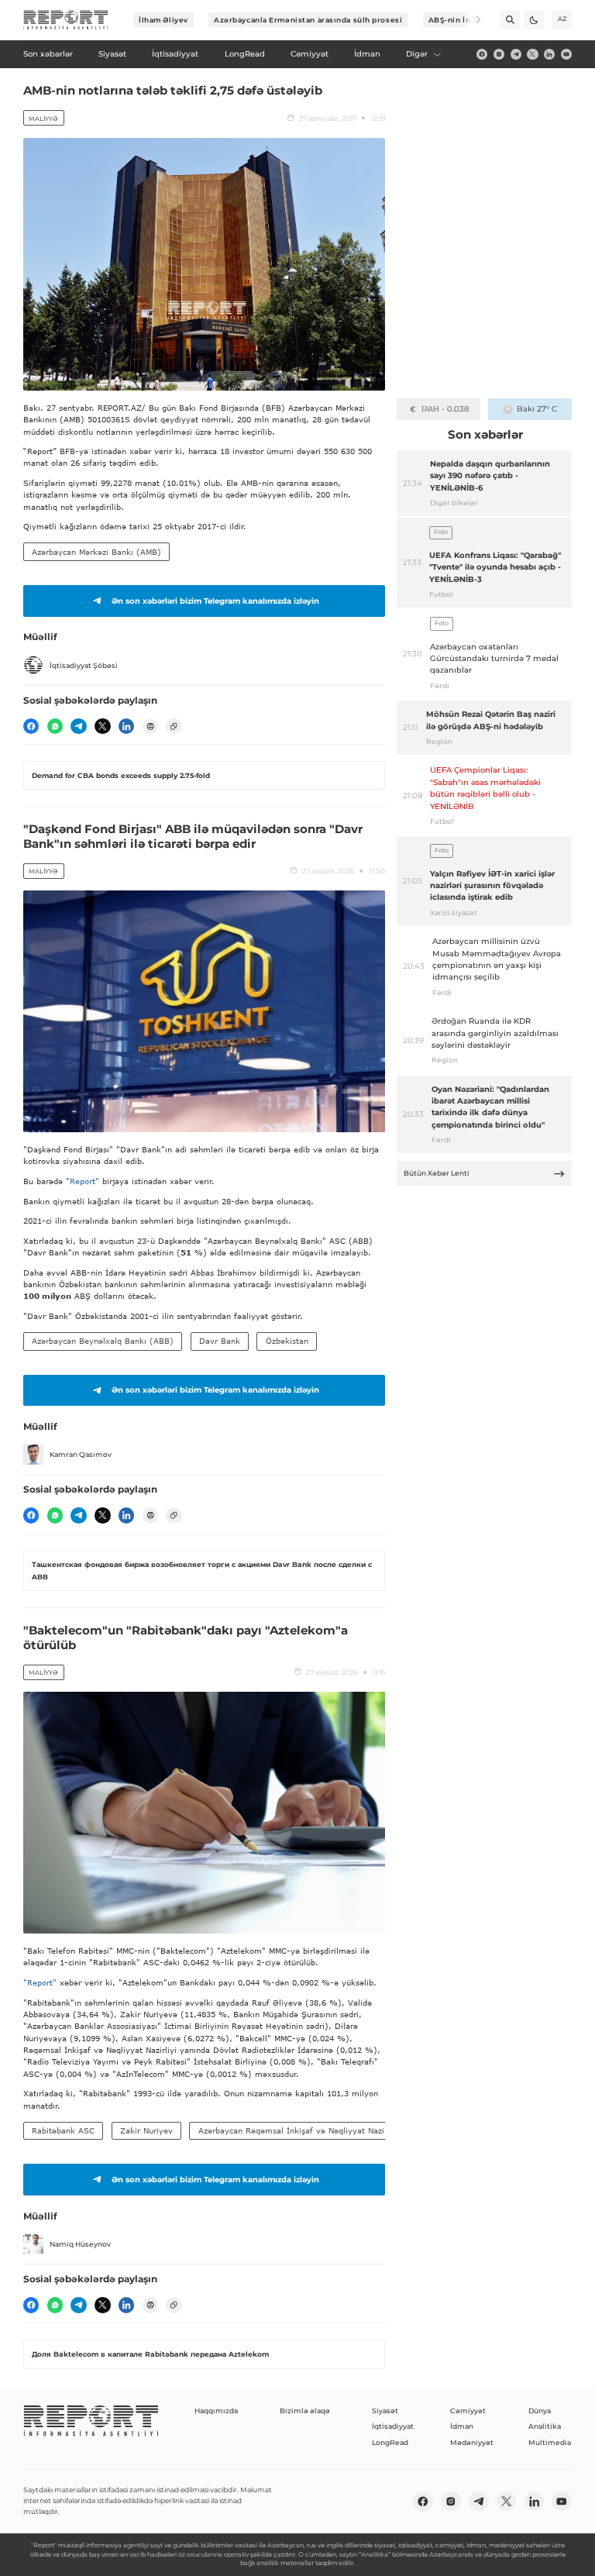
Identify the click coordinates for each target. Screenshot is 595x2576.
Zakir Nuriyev (146, 2130)
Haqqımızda (216, 2411)
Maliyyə (43, 119)
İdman (462, 2426)
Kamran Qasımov (81, 1454)
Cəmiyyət (468, 2411)
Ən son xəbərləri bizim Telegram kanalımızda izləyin (215, 601)
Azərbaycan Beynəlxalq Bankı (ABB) (103, 1341)
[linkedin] (549, 54)
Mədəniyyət (472, 2442)
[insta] (499, 54)
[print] (150, 726)
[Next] (471, 20)
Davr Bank (220, 1341)
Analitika (545, 2426)
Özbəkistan (287, 1341)
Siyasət (385, 2411)
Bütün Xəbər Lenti (437, 1173)
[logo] (66, 20)
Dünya (540, 2411)
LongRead (390, 2442)
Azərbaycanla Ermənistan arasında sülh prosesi (308, 20)
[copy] (174, 726)
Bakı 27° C (537, 409)
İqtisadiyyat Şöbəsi (84, 665)
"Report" (83, 1181)
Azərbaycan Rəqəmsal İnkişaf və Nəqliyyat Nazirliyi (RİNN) (314, 2130)
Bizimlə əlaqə (305, 2411)
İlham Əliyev (163, 20)
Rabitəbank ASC (63, 2130)
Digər (417, 54)
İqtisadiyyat (393, 2426)
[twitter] (532, 54)
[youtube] (566, 54)
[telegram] (516, 54)
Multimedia (550, 2442)
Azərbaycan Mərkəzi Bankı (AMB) (96, 552)
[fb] (482, 54)
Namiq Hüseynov (80, 2244)
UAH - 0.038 (445, 409)
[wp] (55, 726)
